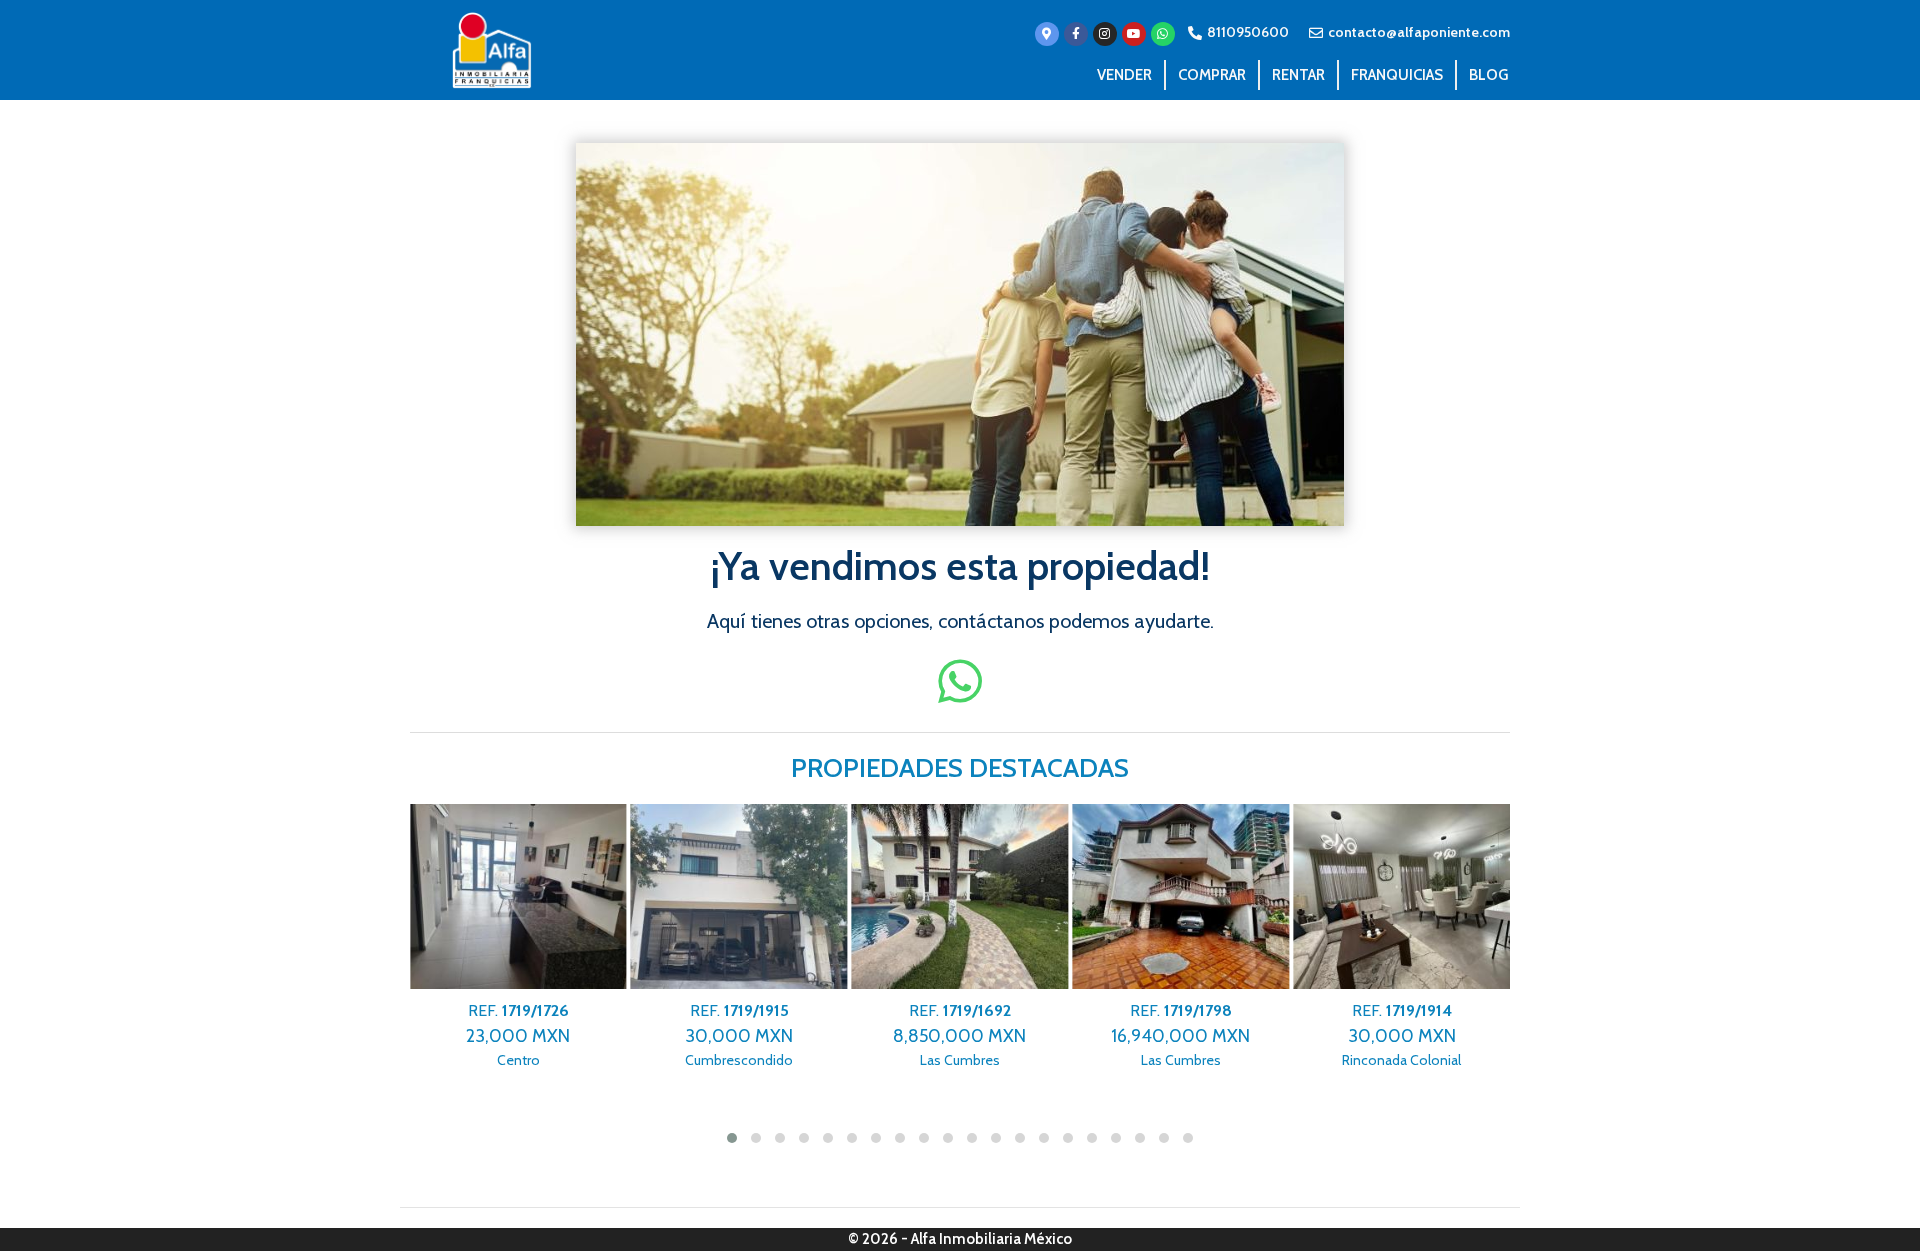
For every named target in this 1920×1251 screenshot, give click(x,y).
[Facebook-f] (1076, 34)
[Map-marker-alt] (1047, 34)
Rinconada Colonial (1401, 1035)
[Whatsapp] (1163, 34)
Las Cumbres (959, 1035)
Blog (1488, 75)
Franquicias (1397, 75)
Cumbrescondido (739, 1035)
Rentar (1298, 75)
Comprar (1212, 75)
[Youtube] (1134, 34)
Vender (1124, 75)
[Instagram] (1105, 34)
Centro (518, 1035)
